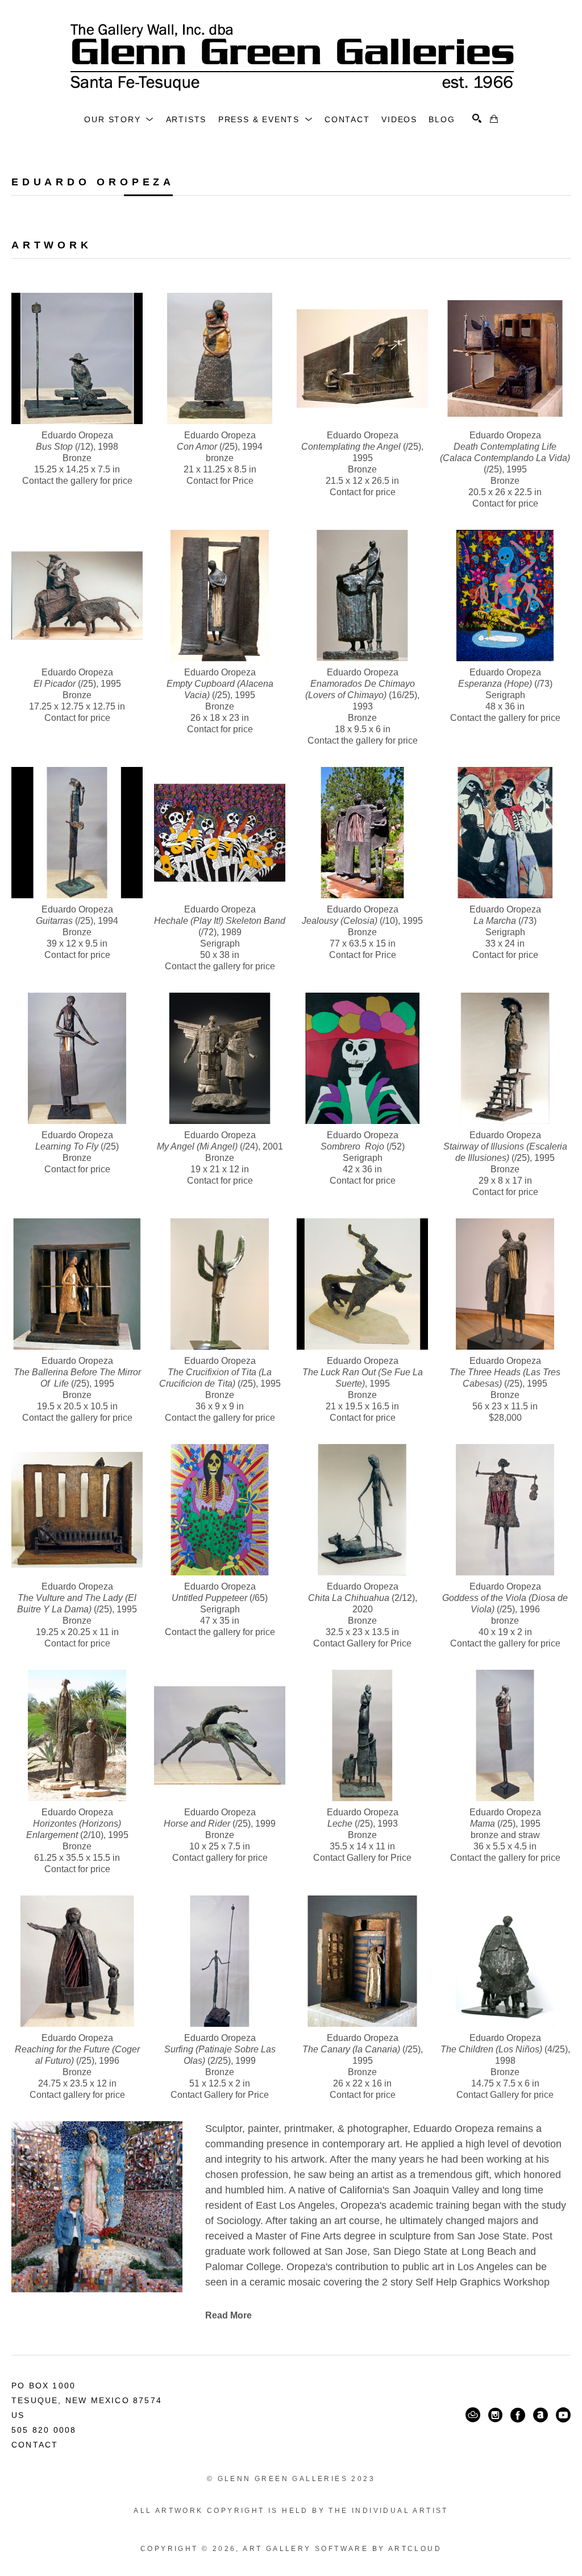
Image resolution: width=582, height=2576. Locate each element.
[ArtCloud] (473, 2415)
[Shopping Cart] (494, 119)
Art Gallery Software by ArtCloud (342, 2549)
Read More (228, 2315)
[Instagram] (495, 2415)
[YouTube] (563, 2415)
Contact (35, 2445)
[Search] (477, 118)
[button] (119, 119)
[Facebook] (518, 2415)
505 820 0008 (44, 2430)
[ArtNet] (541, 2415)
